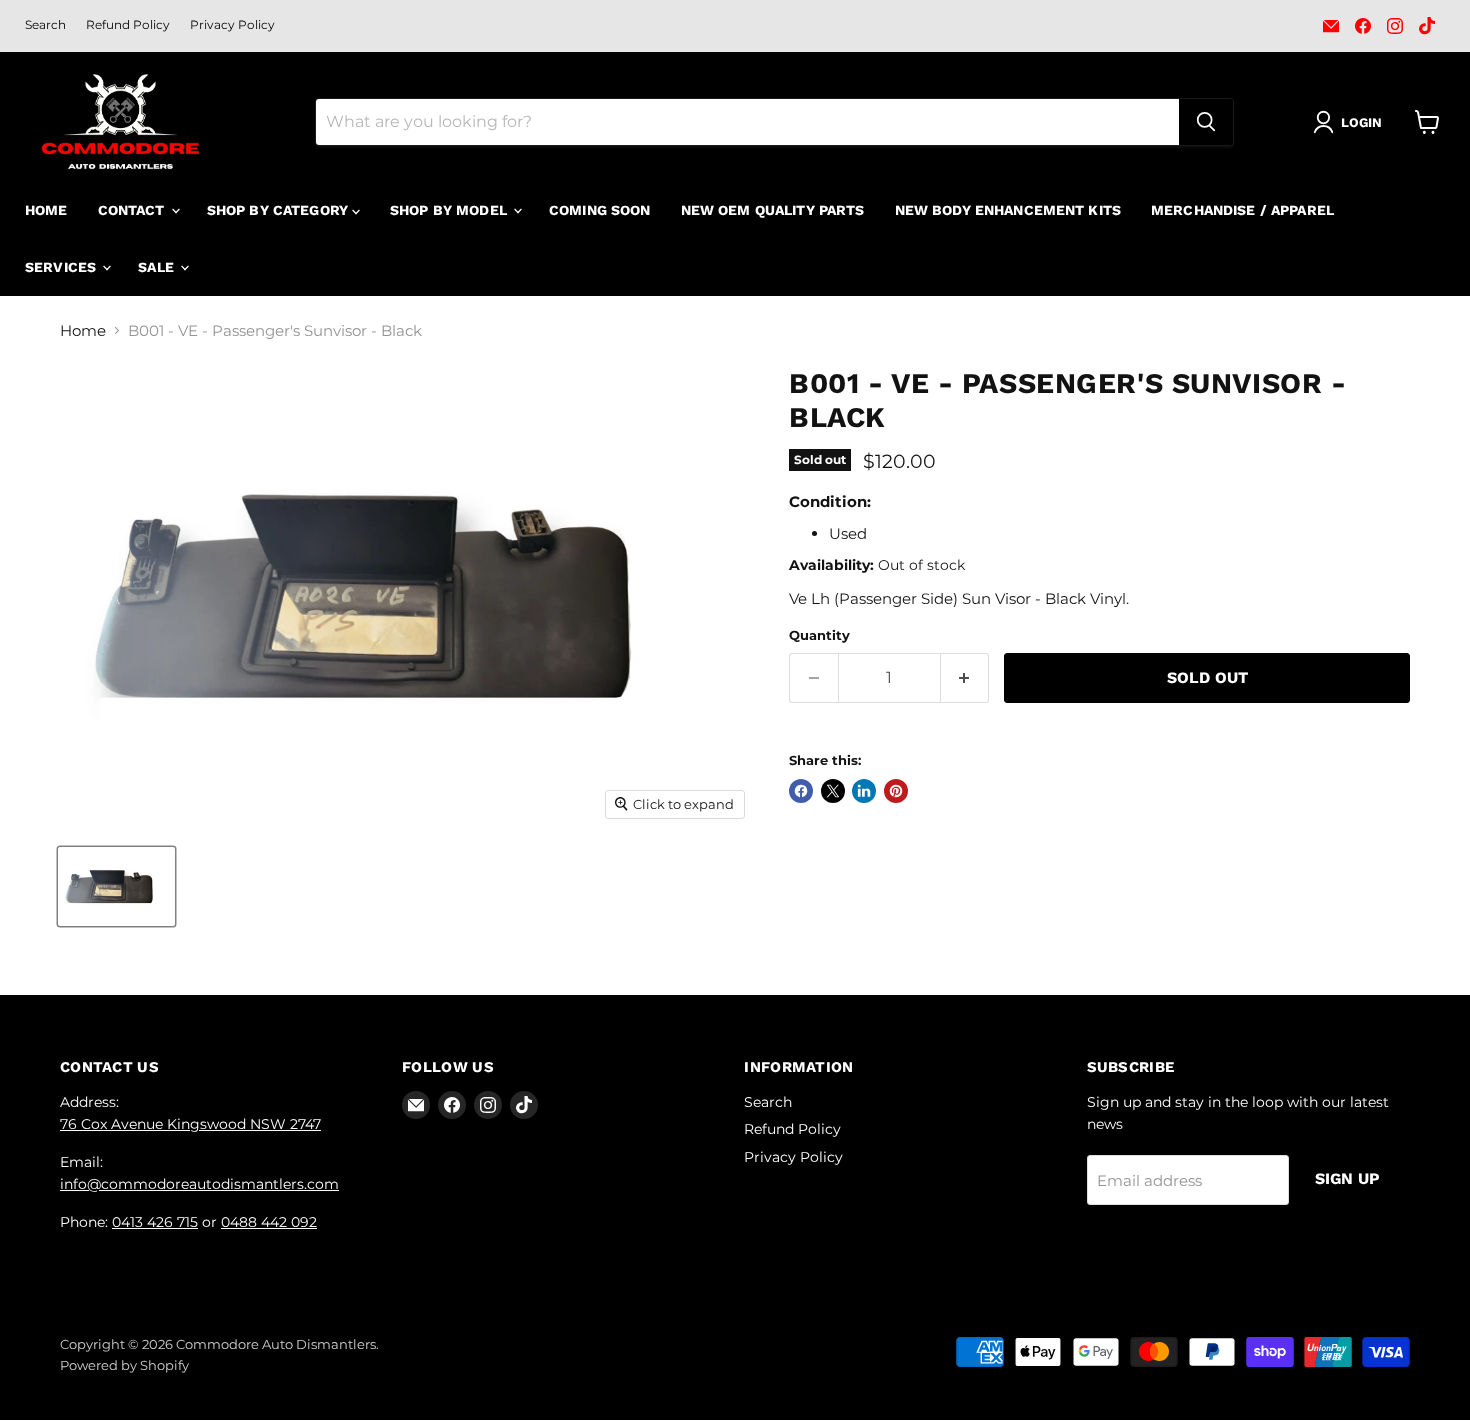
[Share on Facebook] (801, 791)
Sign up (1347, 1178)
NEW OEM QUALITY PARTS (773, 210)
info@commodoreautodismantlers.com (199, 1184)
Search (45, 25)
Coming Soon (600, 210)
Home (46, 210)
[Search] (1206, 122)
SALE (158, 267)
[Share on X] (833, 791)
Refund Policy (128, 25)
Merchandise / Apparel (1242, 210)
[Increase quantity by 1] (965, 678)
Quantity (819, 635)
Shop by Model (450, 210)
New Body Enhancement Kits (1008, 210)
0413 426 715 (155, 1222)
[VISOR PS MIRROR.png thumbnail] (116, 886)
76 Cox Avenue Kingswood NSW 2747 (190, 1124)
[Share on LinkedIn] (864, 791)
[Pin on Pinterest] (896, 791)
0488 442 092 (269, 1222)
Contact (133, 210)
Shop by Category (279, 210)
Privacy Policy (232, 25)
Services (62, 267)
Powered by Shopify (124, 1365)
